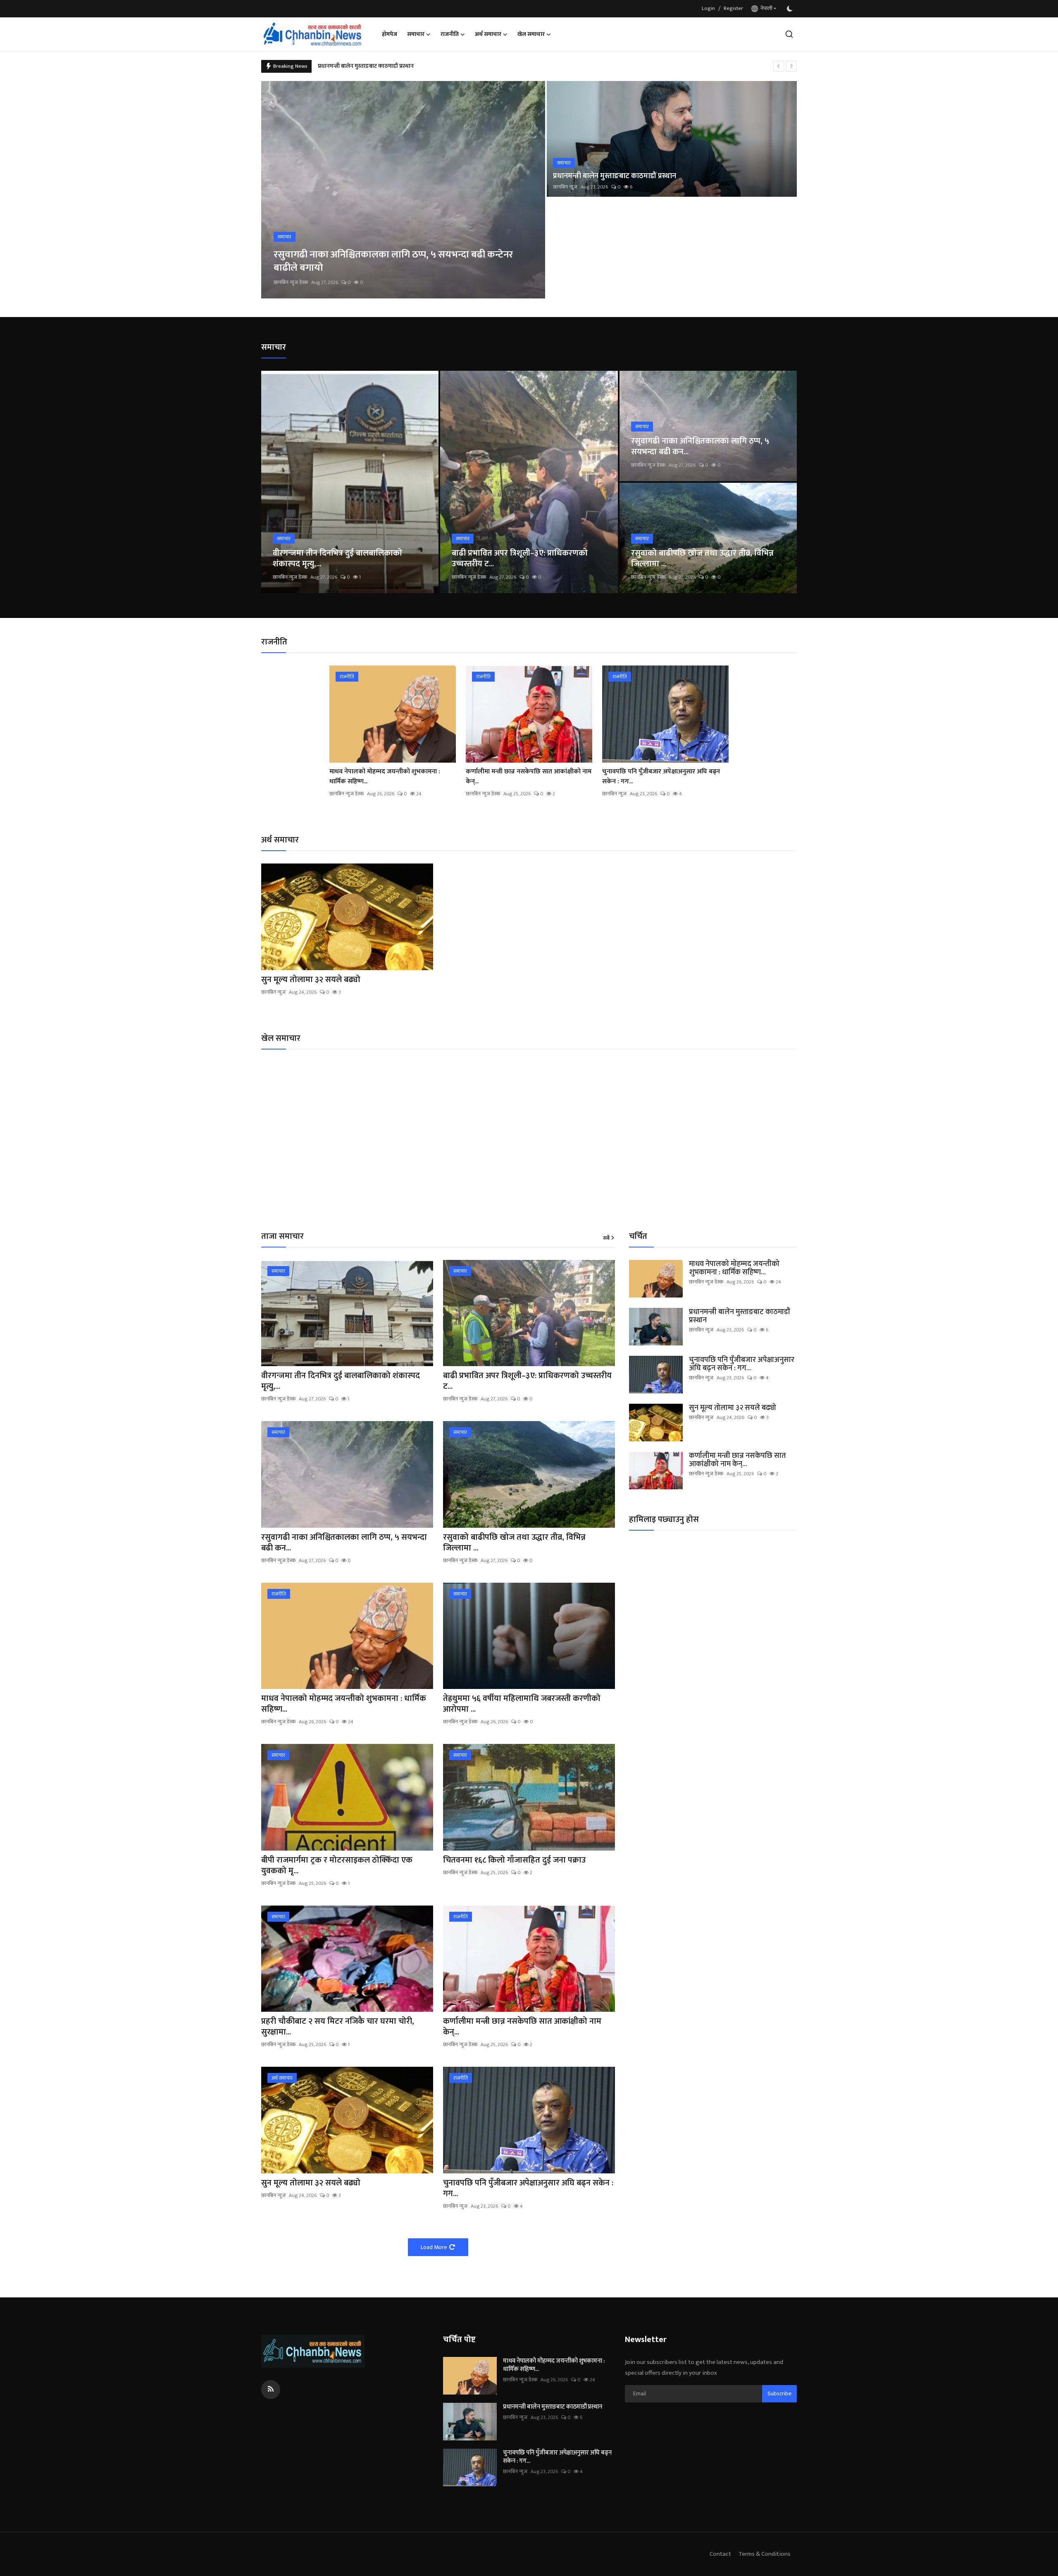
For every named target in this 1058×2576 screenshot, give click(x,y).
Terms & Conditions (765, 2554)
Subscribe (779, 2394)
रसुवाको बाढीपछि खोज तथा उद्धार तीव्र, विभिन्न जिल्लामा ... (702, 558)
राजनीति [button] (450, 34)
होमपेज (390, 34)
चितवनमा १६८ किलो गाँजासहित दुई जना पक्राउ (514, 1860)
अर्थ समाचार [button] (488, 34)
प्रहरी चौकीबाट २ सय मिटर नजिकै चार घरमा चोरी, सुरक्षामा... (338, 2027)
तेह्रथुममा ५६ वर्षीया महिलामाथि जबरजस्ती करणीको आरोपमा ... (522, 1704)
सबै (606, 1238)
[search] (789, 34)
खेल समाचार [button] (531, 34)
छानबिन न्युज (565, 187)
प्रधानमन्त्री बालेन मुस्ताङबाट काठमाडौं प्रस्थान (615, 176)
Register (733, 8)
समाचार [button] (416, 34)
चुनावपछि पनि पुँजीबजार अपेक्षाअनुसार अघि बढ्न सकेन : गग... (661, 777)
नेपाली (765, 8)
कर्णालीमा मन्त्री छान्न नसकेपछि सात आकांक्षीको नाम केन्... (529, 777)
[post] (403, 190)
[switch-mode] (791, 9)
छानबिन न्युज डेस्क (291, 282)
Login (708, 8)
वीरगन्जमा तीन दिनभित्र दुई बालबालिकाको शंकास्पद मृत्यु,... (337, 558)
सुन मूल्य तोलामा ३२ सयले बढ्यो (352, 66)
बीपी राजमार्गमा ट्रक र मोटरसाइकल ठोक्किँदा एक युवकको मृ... (337, 1865)
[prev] (779, 66)
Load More (434, 2247)
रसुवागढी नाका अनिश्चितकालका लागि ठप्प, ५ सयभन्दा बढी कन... (700, 446)
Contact (720, 2554)
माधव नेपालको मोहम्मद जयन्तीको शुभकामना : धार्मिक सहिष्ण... (385, 777)
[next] (791, 66)
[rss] (271, 2390)
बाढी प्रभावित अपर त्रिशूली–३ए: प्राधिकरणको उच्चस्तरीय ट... (520, 558)
